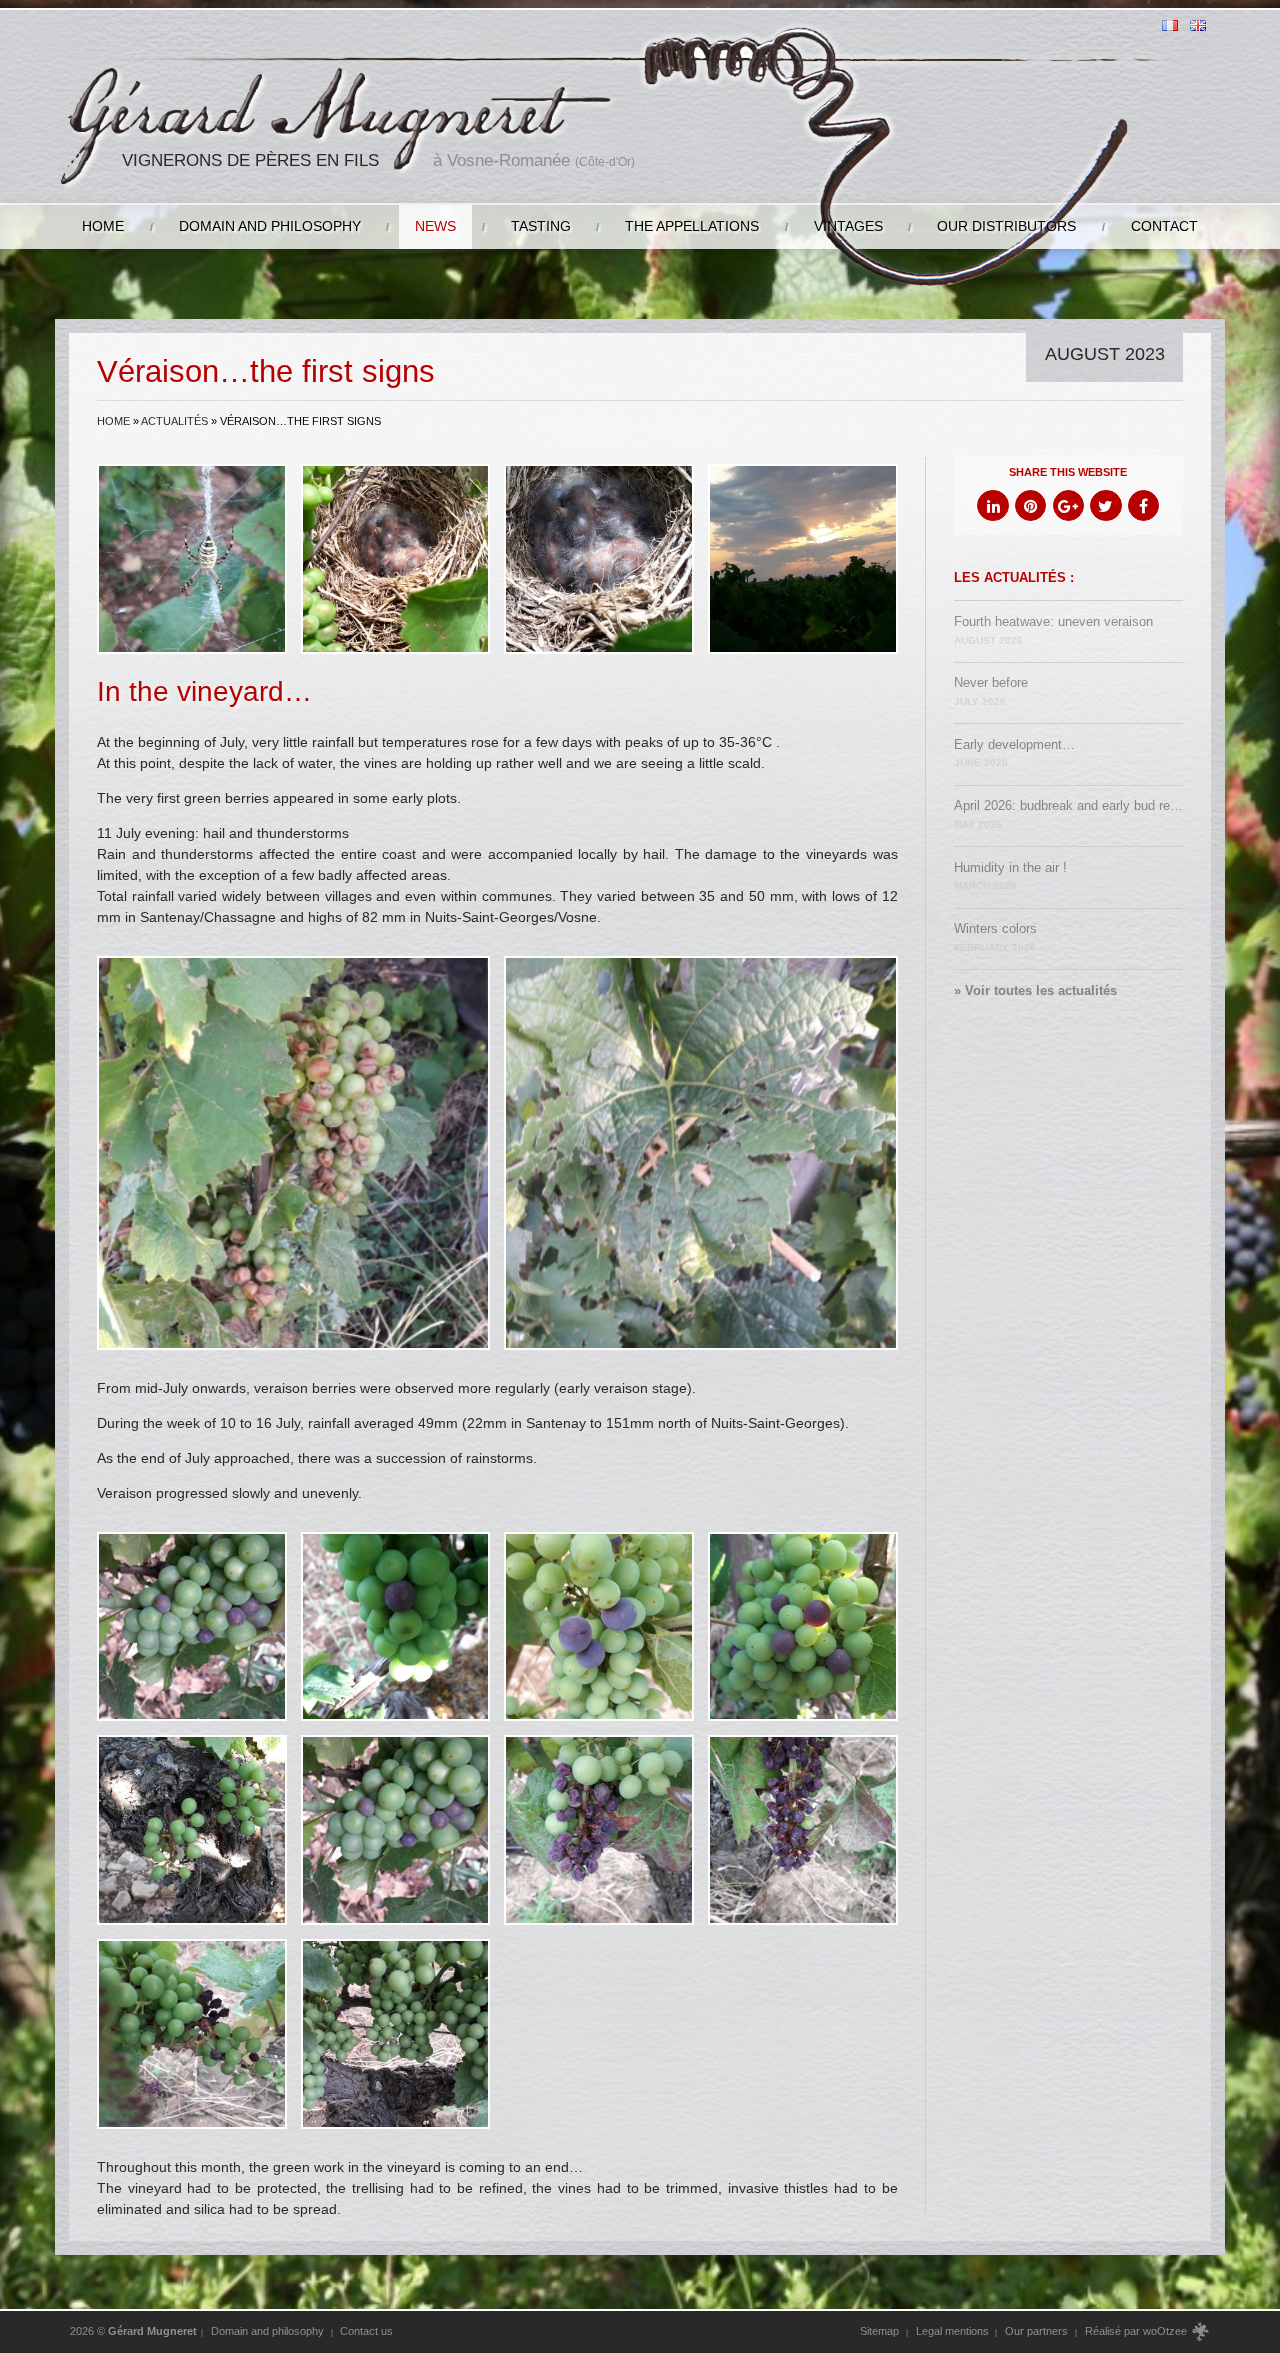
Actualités (174, 421)
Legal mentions (952, 2331)
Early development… (1014, 753)
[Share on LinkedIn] (992, 505)
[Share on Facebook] (1143, 505)
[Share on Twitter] (1105, 505)
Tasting (541, 226)
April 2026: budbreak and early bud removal (1069, 814)
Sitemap (879, 2331)
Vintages (848, 226)
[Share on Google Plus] (1068, 505)
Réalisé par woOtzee (1137, 2331)
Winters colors (995, 937)
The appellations (692, 226)
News (435, 226)
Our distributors (1006, 226)
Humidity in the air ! (1010, 876)
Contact (1164, 226)
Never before (991, 691)
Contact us (366, 2331)
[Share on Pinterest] (1030, 505)
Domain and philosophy (270, 226)
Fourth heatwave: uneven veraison (1053, 630)
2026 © (133, 2331)
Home (103, 226)
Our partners (1036, 2331)
